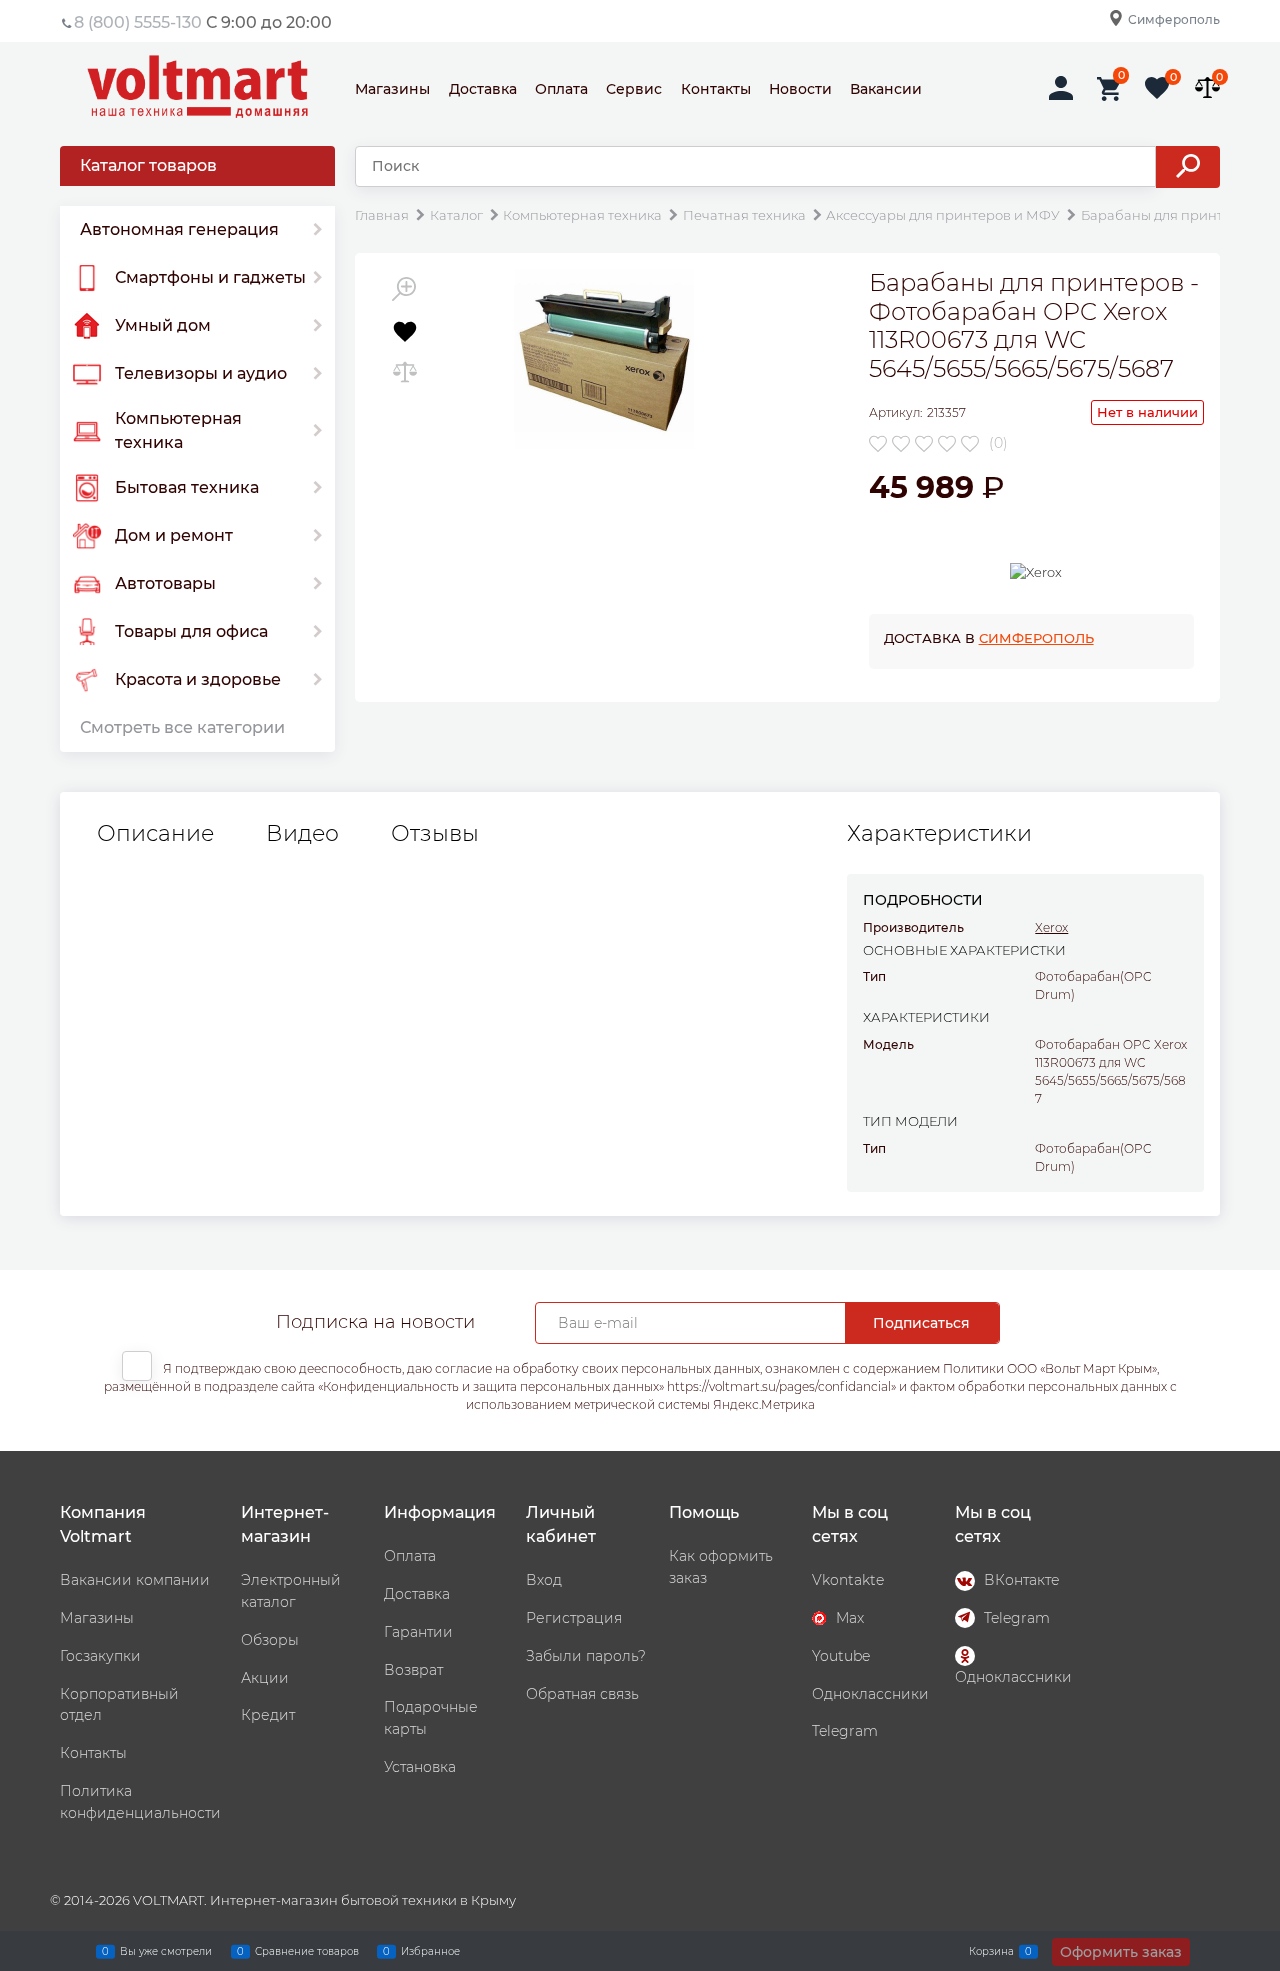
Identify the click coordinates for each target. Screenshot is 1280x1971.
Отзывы (435, 834)
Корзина (991, 1950)
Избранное (430, 1950)
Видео (302, 834)
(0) (998, 443)
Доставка (483, 89)
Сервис (634, 89)
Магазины (392, 89)
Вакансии (886, 89)
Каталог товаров (148, 165)
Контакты (716, 89)
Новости (800, 89)
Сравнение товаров (307, 1950)
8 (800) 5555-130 (138, 22)
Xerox (1051, 927)
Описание (155, 834)
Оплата (561, 89)
